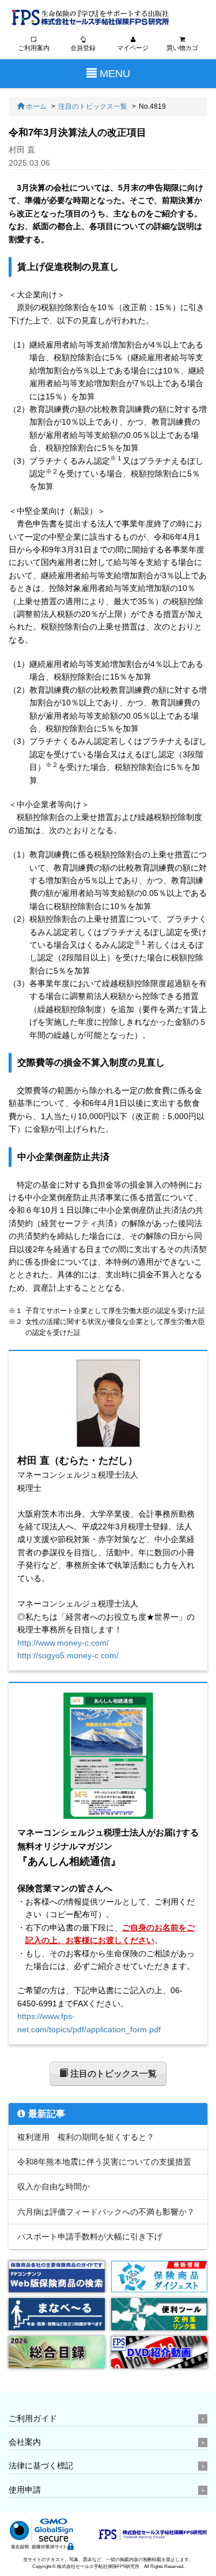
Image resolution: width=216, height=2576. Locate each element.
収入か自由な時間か (54, 2186)
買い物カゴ (182, 48)
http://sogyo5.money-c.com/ (68, 1655)
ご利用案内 (34, 48)
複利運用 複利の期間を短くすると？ (86, 2137)
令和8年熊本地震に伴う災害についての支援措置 (104, 2162)
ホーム (35, 106)
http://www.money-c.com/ (63, 1643)
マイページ (133, 48)
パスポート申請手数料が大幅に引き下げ (90, 2237)
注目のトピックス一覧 (93, 106)
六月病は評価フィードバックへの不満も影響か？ (106, 2212)
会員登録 (83, 48)
